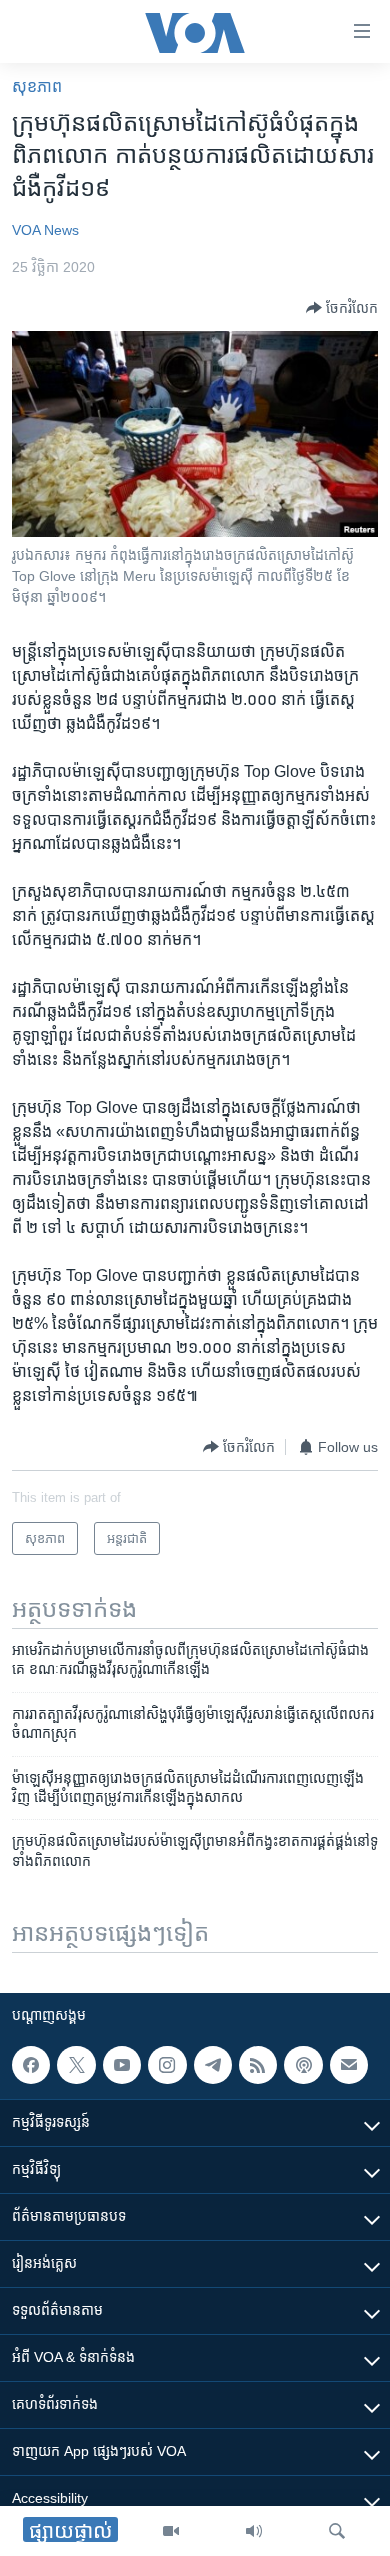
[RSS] (258, 2065)
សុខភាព (37, 86)
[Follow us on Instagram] (167, 2065)
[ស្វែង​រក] (337, 2531)
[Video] (171, 2531)
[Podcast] (303, 2065)
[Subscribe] (349, 2065)
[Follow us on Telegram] (213, 2065)
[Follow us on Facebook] (31, 2065)
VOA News (45, 230)
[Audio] (254, 2531)
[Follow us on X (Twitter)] (76, 2065)
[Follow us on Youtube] (122, 2065)
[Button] (342, 308)
